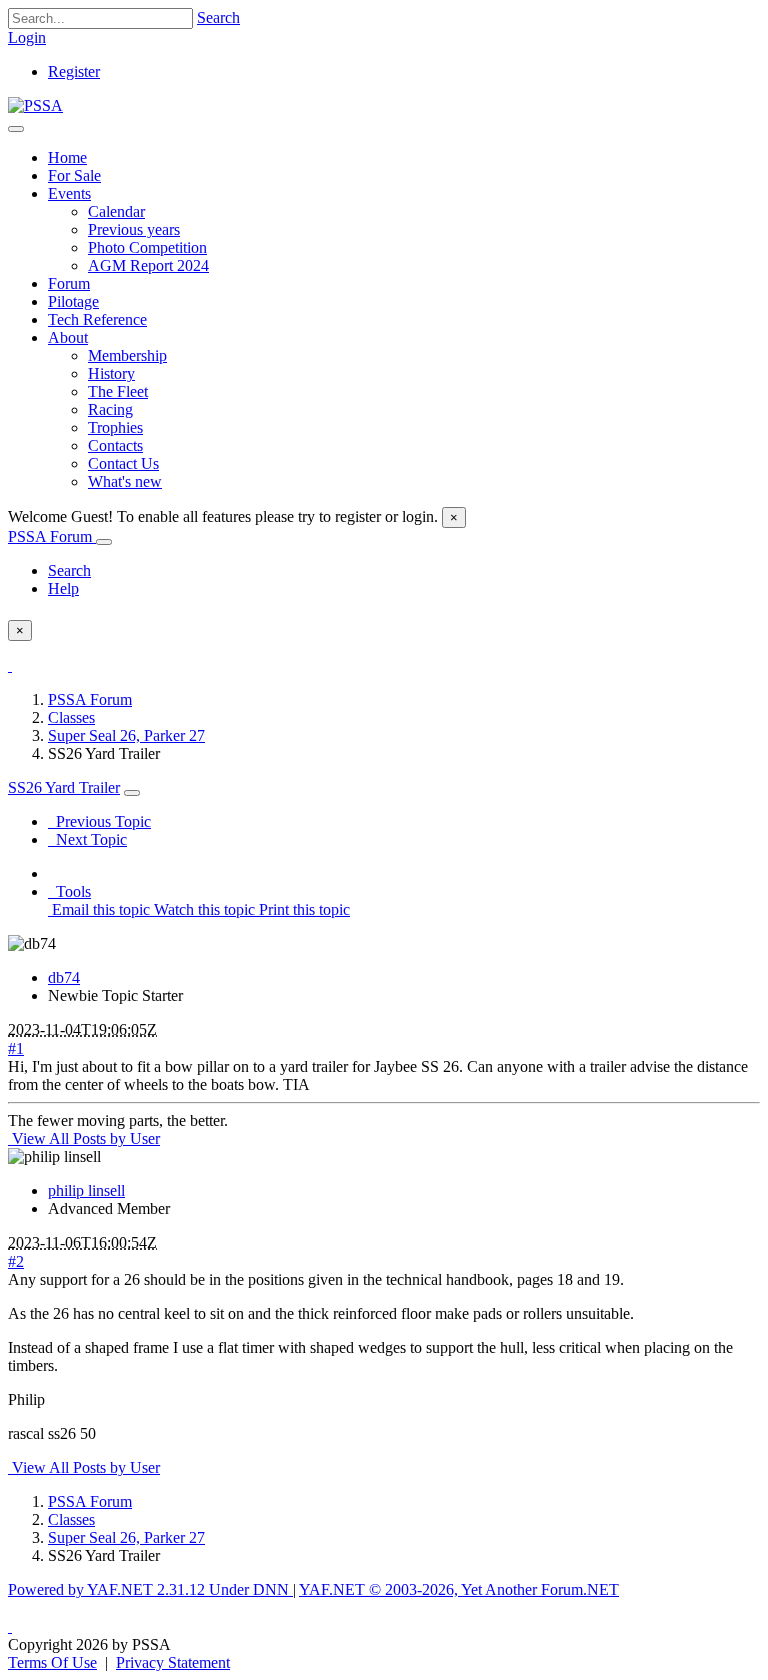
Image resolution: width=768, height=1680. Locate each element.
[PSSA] (35, 105)
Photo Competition (147, 247)
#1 (16, 1048)
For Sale (74, 175)
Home (67, 157)
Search (218, 17)
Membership (127, 355)
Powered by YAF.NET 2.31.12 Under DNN (150, 1589)
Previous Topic (99, 821)
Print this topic (302, 909)
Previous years (134, 229)
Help (63, 588)
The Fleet (118, 391)
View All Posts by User (84, 1138)
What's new (125, 481)
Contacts (115, 445)
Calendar (116, 211)
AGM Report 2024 (148, 265)
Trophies (115, 427)
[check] (10, 665)
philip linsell (86, 1190)
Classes (71, 717)
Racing (110, 409)
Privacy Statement (173, 1662)
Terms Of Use (52, 1662)
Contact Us (123, 463)
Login (27, 37)
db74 (64, 977)
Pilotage (73, 301)
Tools (69, 891)
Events (69, 193)
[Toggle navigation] (16, 129)
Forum (69, 283)
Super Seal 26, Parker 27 (126, 735)
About (68, 337)
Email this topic (99, 909)
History (111, 373)
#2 (16, 1261)
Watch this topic (202, 909)
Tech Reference (97, 319)
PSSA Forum (52, 536)
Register (74, 71)
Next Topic (87, 839)
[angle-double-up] (10, 1626)
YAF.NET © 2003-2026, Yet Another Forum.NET (459, 1589)
